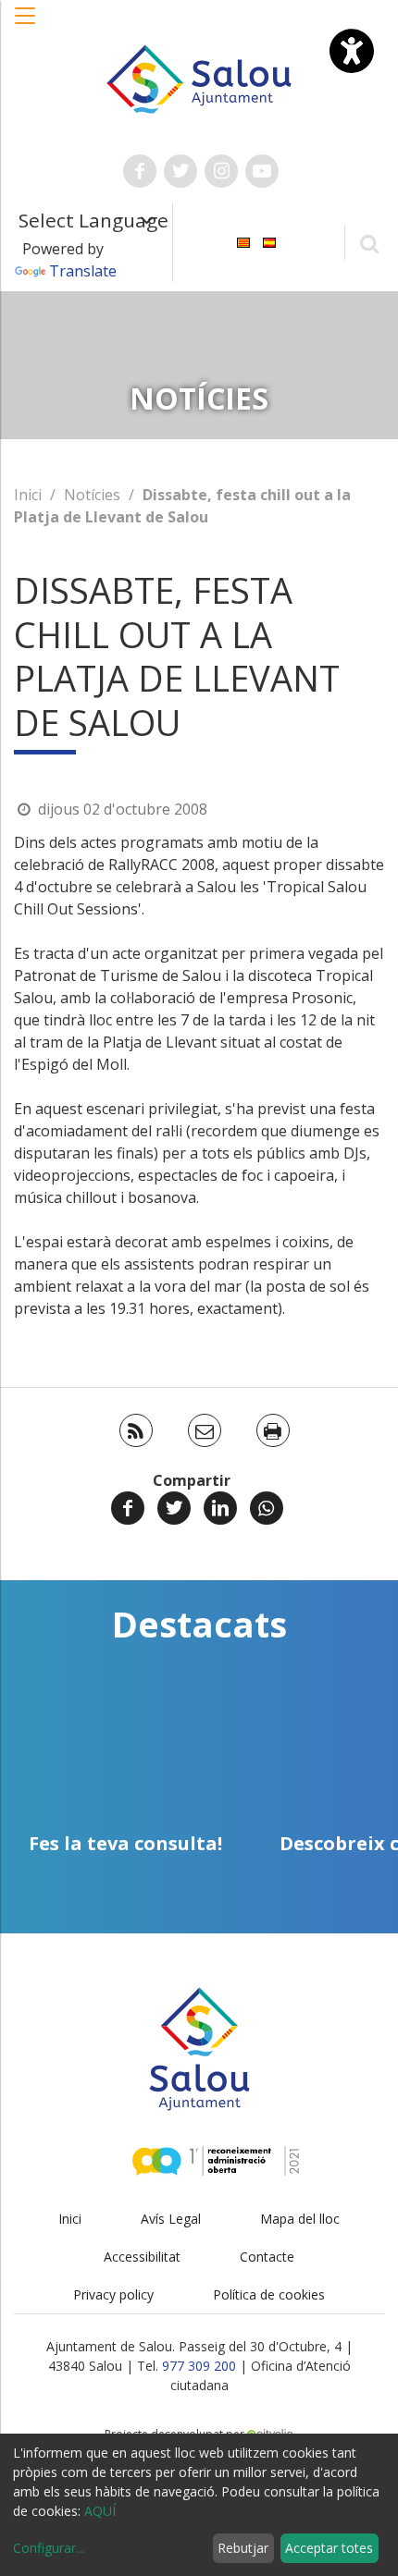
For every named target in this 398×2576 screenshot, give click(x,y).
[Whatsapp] (267, 1508)
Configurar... (49, 2548)
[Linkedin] (220, 1508)
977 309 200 (199, 2366)
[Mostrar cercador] (369, 243)
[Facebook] (128, 1508)
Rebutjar (243, 2548)
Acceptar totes (329, 2548)
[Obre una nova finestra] (140, 171)
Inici (28, 495)
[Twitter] (174, 1508)
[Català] (243, 241)
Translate (83, 271)
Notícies (92, 495)
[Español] (269, 241)
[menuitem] (243, 241)
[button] (26, 25)
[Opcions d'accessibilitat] (352, 51)
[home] (199, 78)
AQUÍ (100, 2511)
